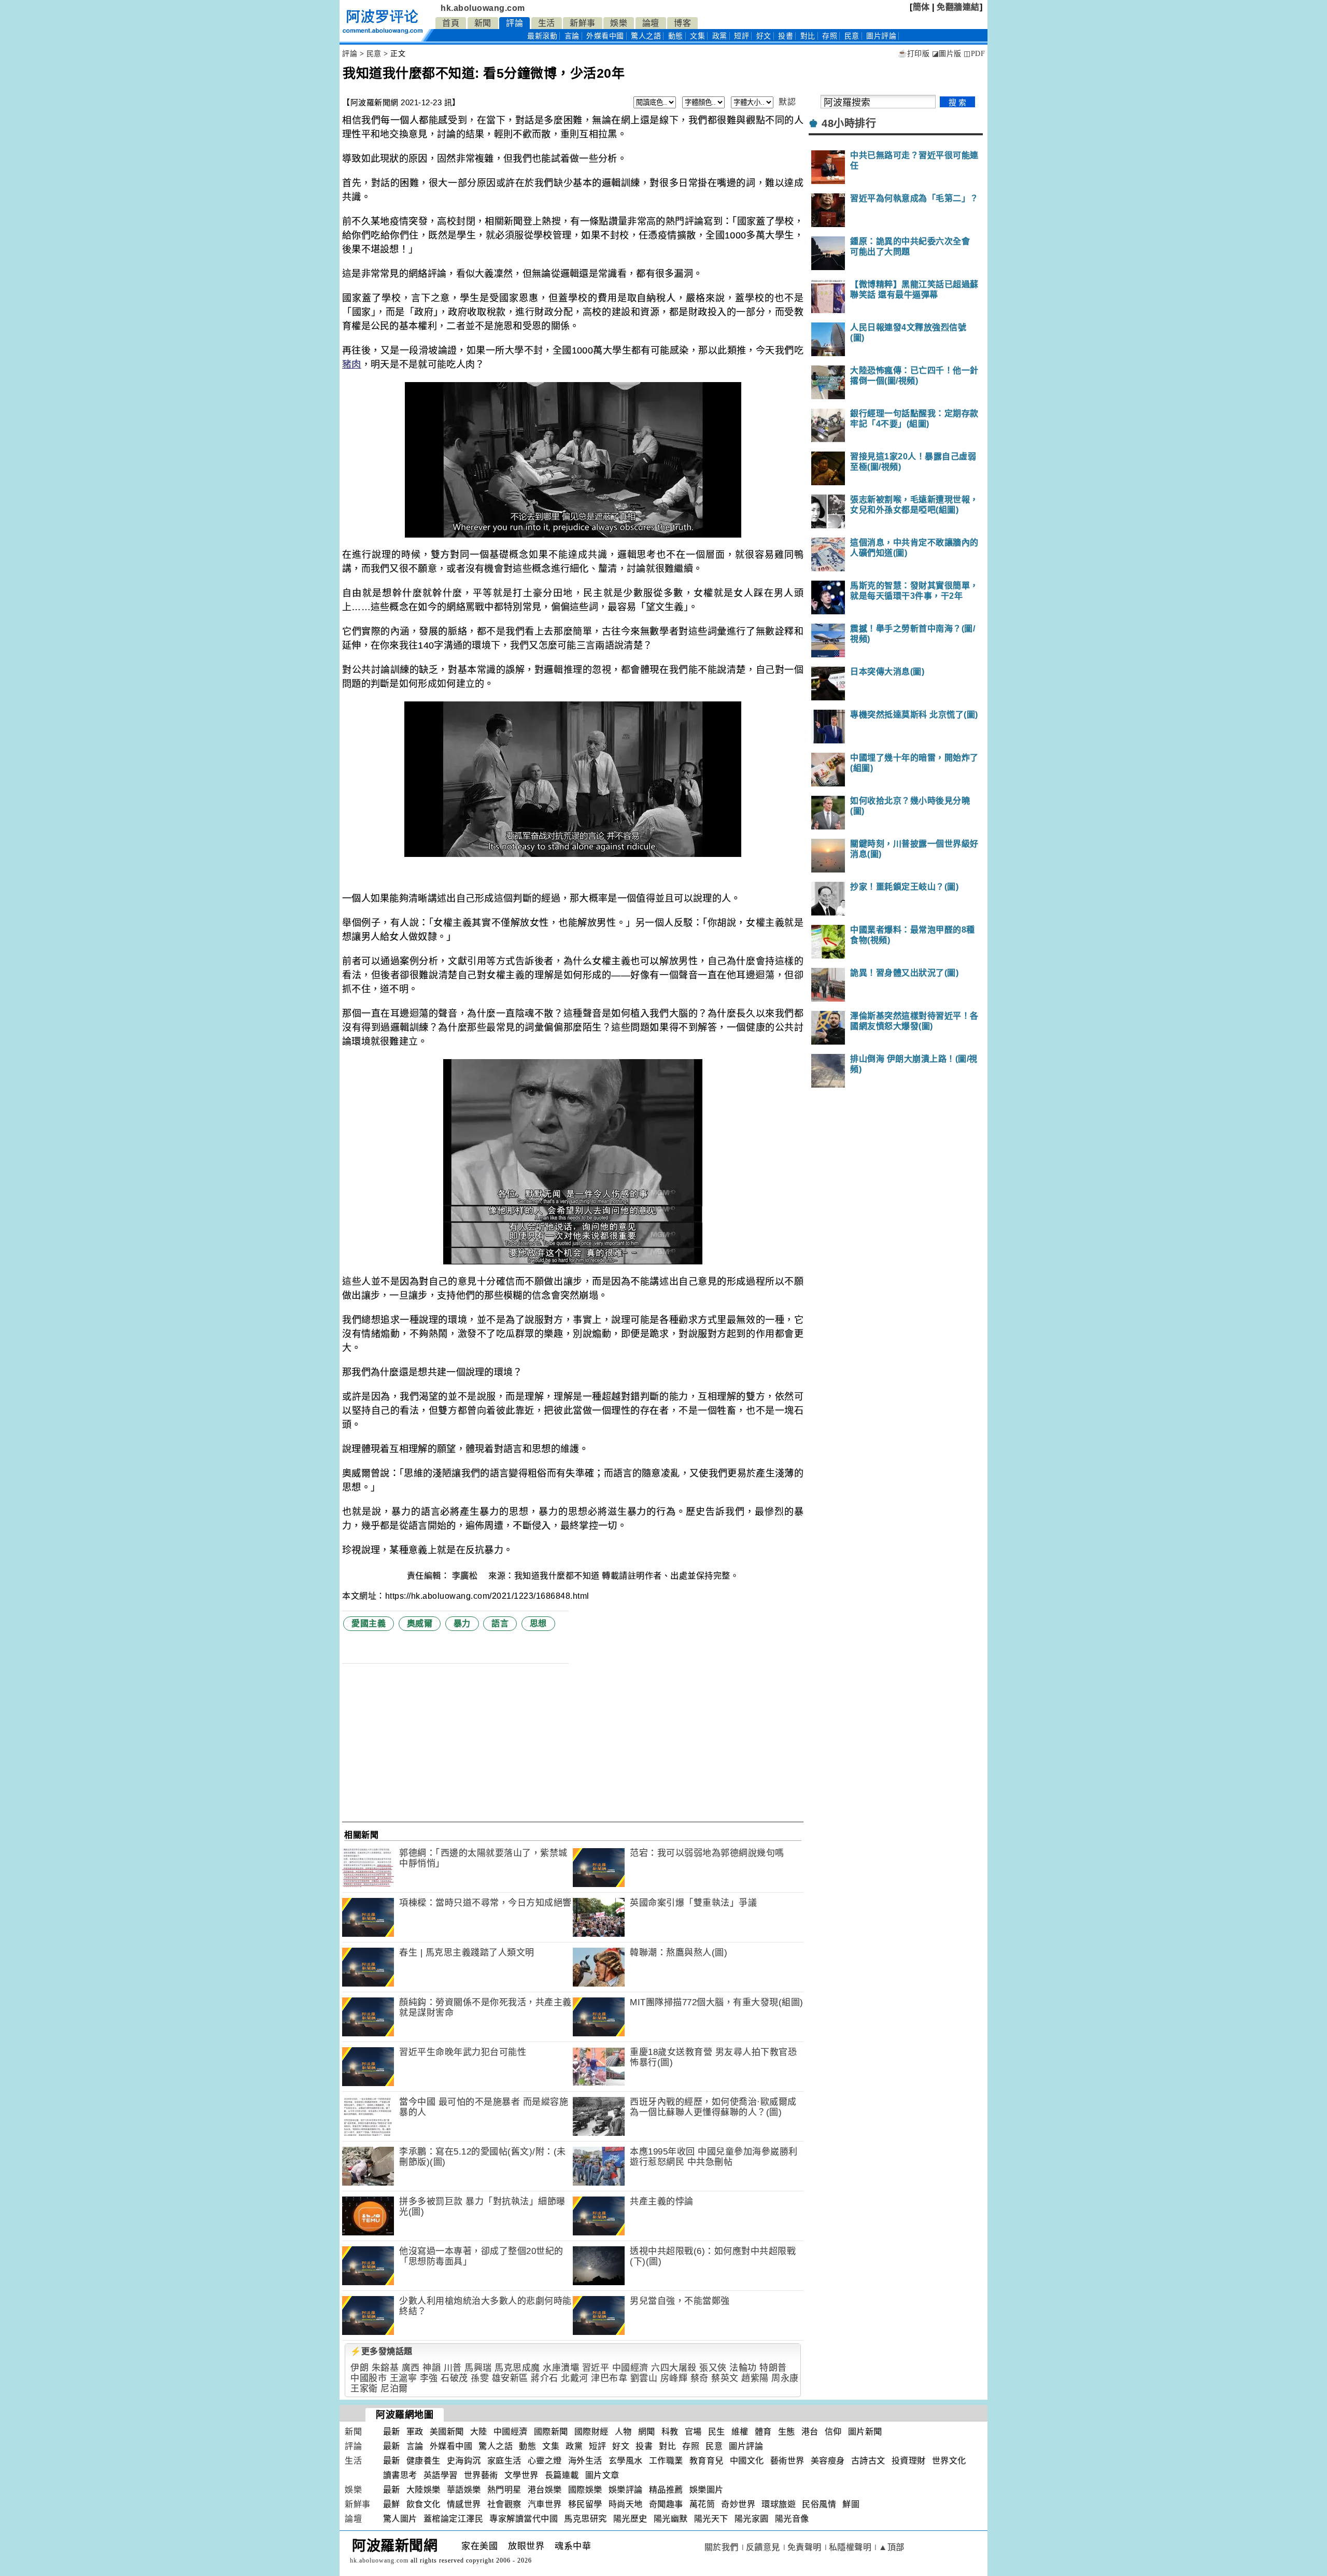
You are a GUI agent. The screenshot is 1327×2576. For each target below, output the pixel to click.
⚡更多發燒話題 (382, 2351)
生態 (787, 2432)
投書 (786, 36)
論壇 (651, 23)
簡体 (921, 7)
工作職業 (666, 2461)
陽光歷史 (630, 2519)
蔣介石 (545, 2378)
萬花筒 (702, 2504)
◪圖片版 (947, 54)
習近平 (596, 2368)
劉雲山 (644, 2378)
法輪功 (743, 2368)
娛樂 (619, 23)
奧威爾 (420, 1623)
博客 (682, 23)
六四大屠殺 (674, 2368)
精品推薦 (666, 2490)
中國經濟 (630, 2368)
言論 (572, 36)
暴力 (462, 1623)
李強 (429, 2378)
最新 (542, 36)
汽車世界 (545, 2504)
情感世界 (464, 2504)
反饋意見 (763, 2547)
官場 (693, 2432)
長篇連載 (562, 2475)
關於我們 (722, 2547)
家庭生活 (504, 2461)
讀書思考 (400, 2475)
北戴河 (575, 2378)
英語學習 (441, 2475)
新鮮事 (583, 23)
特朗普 (773, 2368)
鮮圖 (851, 2504)
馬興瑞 (478, 2368)
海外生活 (585, 2461)
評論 (514, 23)
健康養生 (423, 2461)
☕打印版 (914, 54)
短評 (742, 36)
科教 (670, 2432)
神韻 (432, 2368)
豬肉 (352, 364)
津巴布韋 (609, 2378)
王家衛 (364, 2389)
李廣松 (466, 1576)
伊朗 (359, 2368)
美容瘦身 (828, 2461)
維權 (740, 2432)
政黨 (720, 36)
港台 (810, 2432)
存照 (830, 36)
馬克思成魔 (517, 2368)
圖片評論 (746, 2446)
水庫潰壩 (561, 2368)
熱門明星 (504, 2490)
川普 (453, 2368)
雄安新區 (510, 2378)
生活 (547, 23)
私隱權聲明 (850, 2547)
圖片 (881, 36)
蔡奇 (700, 2378)
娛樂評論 (626, 2490)
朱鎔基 (385, 2368)
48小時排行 (849, 123)
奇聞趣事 (666, 2504)
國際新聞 (551, 2432)
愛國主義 (369, 1623)
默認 (787, 102)
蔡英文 (725, 2378)
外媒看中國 (605, 36)
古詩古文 (868, 2461)
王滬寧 (404, 2378)
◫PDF (974, 54)
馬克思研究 (585, 2519)
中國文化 (747, 2461)
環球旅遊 (779, 2504)
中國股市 (369, 2378)
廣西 (411, 2368)
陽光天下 (711, 2519)
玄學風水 (626, 2461)
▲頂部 (892, 2547)
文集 (697, 36)
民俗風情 (819, 2504)
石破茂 (454, 2378)
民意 (852, 36)
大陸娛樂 (423, 2490)
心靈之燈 (545, 2461)
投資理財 (909, 2461)
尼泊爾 (394, 2389)
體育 (763, 2432)
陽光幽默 (671, 2519)
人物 (623, 2432)
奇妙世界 (738, 2504)
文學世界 (521, 2475)
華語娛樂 (464, 2490)
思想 (538, 1623)
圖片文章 (602, 2475)
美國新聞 (447, 2432)
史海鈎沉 (464, 2461)
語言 (500, 1623)
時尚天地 (626, 2504)
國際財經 (591, 2432)
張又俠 (713, 2368)
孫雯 (480, 2378)
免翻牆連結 (958, 7)
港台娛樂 (545, 2490)
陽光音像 (792, 2519)
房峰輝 (674, 2378)
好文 (764, 36)
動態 (676, 36)
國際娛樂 (585, 2490)
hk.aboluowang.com (483, 8)
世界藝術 (481, 2475)
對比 (808, 36)
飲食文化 (423, 2504)
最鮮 (392, 2504)
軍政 (415, 2432)
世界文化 (949, 2461)
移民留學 (585, 2504)
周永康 (785, 2378)
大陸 (479, 2432)
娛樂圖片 (707, 2490)
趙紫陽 (755, 2378)
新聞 (483, 23)
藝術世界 (787, 2461)
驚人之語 (646, 36)
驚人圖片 (400, 2519)
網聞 (647, 2432)
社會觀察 (504, 2504)
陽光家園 (752, 2519)
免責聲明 (804, 2547)
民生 (717, 2432)
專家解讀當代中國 (524, 2519)
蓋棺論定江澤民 (454, 2519)
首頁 (451, 23)
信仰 (833, 2432)
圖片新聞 (865, 2432)
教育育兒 (707, 2461)
